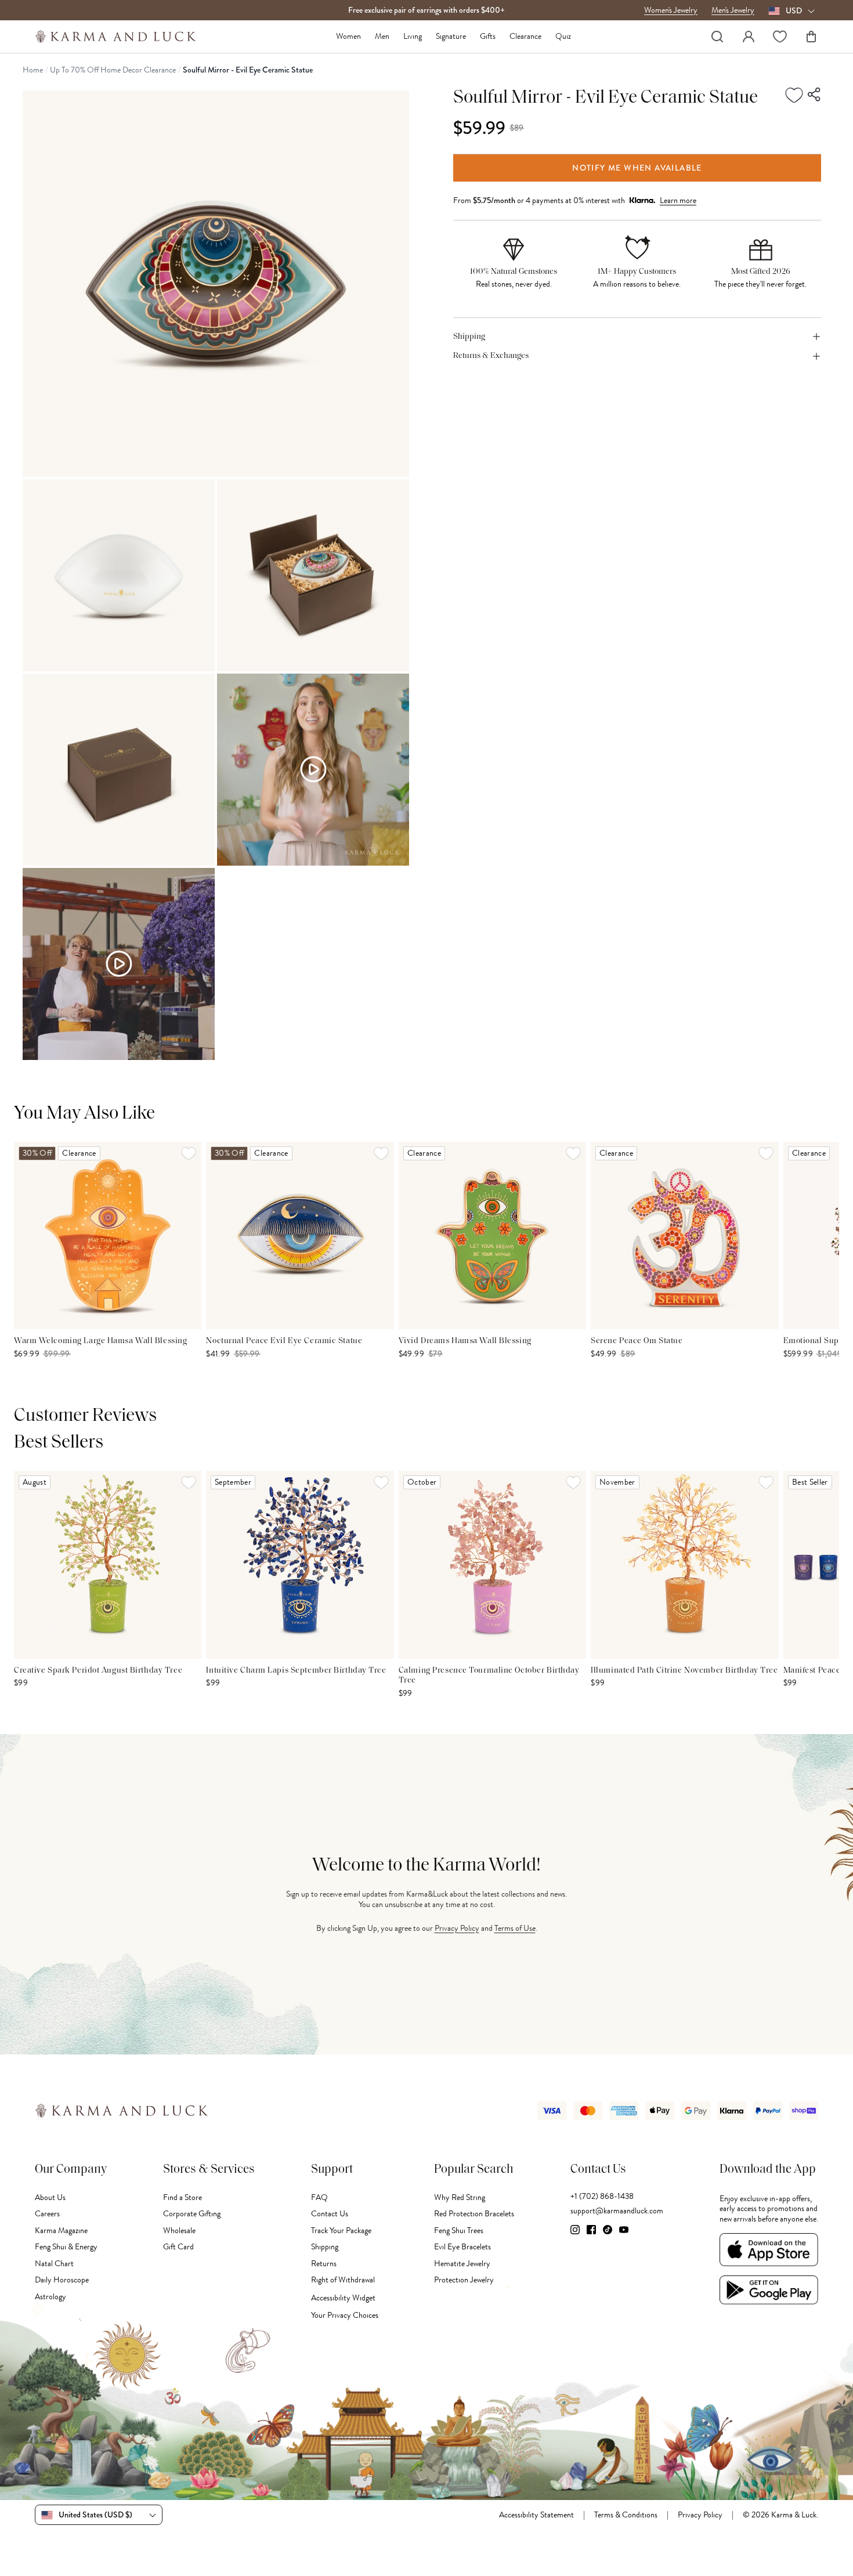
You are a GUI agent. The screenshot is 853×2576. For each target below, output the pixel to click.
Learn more (678, 200)
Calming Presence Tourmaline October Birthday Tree (489, 1676)
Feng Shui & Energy (66, 2247)
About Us (50, 2197)
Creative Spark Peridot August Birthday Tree (98, 1671)
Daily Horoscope (62, 2280)
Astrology (50, 2297)
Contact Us (330, 2214)
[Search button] (717, 37)
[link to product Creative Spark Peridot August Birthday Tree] (108, 1564)
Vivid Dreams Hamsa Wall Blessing (465, 1341)
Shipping (325, 2247)
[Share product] (815, 95)
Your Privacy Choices (345, 2315)
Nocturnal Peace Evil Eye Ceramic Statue (284, 1341)
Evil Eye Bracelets (462, 2247)
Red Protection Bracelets (474, 2214)
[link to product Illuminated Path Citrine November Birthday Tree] (684, 1564)
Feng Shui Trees (459, 2231)
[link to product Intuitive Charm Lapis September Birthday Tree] (300, 1564)
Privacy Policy (457, 1928)
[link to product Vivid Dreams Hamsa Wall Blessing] (492, 1235)
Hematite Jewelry (462, 2264)
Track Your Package (341, 2231)
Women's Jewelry (671, 10)
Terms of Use (515, 1928)
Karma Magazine (61, 2231)
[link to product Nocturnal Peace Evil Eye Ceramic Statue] (300, 1235)
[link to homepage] (116, 37)
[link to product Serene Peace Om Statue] (684, 1235)
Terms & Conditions (626, 2515)
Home (33, 70)
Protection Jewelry (464, 2280)
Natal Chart (54, 2264)
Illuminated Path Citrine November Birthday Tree (684, 1671)
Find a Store (182, 2197)
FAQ (319, 2197)
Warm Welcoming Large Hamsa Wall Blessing (100, 1341)
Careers (47, 2214)
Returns (324, 2264)
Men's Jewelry (733, 10)
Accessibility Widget (343, 2298)
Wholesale (179, 2231)
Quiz (563, 37)
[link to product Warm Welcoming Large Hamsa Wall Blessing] (108, 1235)
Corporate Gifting (192, 2214)
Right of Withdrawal (343, 2280)
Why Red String (460, 2197)
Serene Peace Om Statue (637, 1341)
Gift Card (178, 2247)
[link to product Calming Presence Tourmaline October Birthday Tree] (492, 1564)
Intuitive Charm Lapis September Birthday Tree (296, 1671)
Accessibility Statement (536, 2515)
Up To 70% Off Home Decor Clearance (113, 70)
